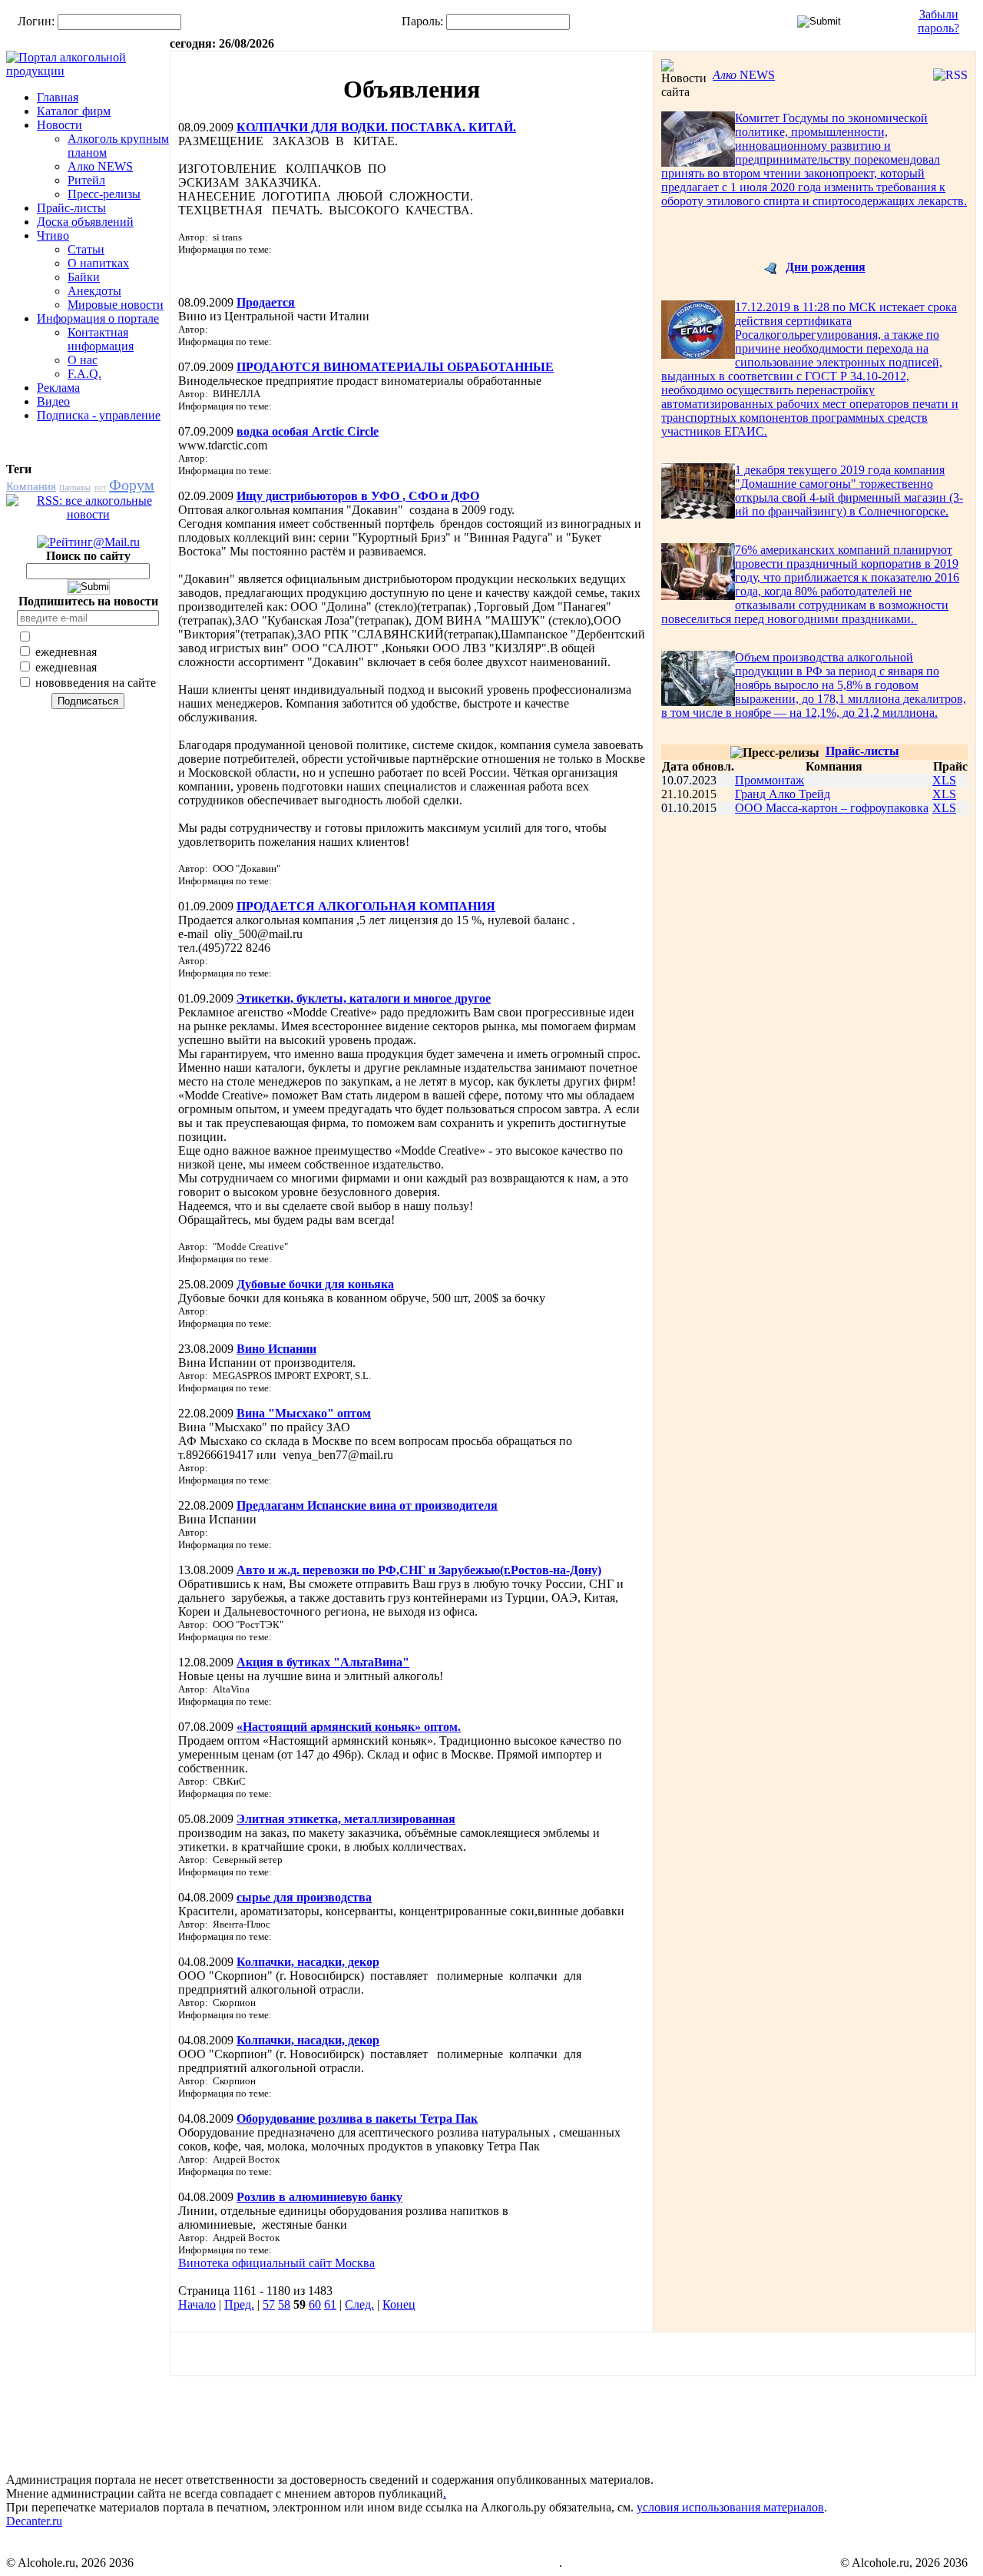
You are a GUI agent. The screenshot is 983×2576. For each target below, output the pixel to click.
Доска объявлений (85, 222)
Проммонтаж (770, 780)
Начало (197, 2304)
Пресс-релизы (104, 194)
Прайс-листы (71, 208)
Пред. (239, 2304)
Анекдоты (94, 291)
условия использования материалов (730, 2507)
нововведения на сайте (94, 683)
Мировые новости (116, 305)
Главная (58, 97)
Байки (84, 277)
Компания (31, 486)
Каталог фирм (74, 111)
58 (284, 2304)
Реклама (58, 388)
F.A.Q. (84, 374)
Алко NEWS (100, 166)
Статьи (86, 249)
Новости (60, 125)
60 (315, 2304)
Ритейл (86, 180)
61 (330, 2304)
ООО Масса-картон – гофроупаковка (832, 808)
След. (359, 2304)
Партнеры (75, 487)
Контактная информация (101, 339)
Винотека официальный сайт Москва (276, 2263)
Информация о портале (98, 318)
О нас (83, 360)
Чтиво (53, 235)
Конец (399, 2304)
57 (269, 2304)
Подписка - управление (99, 415)
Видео (53, 401)
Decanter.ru (34, 2521)
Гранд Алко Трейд (783, 794)
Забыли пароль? (938, 21)
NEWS (744, 75)
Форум (132, 485)
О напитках (98, 263)
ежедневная (65, 652)
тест (100, 487)
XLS (944, 780)
